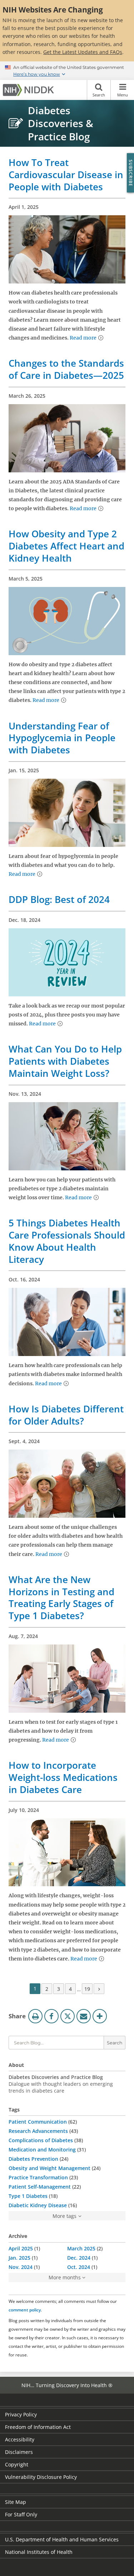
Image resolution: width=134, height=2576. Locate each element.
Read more (83, 338)
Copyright (17, 2464)
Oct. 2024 (79, 2267)
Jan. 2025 (19, 2258)
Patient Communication (38, 2122)
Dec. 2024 (79, 2258)
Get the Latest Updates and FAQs (83, 52)
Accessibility (20, 2439)
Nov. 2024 (21, 2267)
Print (35, 2016)
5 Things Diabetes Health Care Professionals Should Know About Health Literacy (67, 1241)
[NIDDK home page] (30, 90)
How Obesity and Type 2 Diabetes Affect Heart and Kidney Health (66, 546)
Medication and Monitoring (42, 2150)
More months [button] (65, 2277)
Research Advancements (38, 2131)
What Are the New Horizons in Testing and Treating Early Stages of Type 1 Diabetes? (61, 1598)
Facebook (51, 2016)
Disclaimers (19, 2452)
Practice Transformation (38, 2177)
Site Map (16, 2502)
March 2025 (81, 2248)
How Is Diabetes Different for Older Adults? (66, 1415)
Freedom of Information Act (38, 2427)
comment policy (25, 2310)
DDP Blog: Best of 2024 (59, 899)
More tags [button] (64, 2216)
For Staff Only (21, 2514)
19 (87, 1989)
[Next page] (99, 1989)
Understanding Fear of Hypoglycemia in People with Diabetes (62, 738)
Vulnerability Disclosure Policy (41, 2477)
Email (84, 2016)
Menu (123, 95)
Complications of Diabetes (41, 2140)
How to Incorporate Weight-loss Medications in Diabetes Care (63, 1777)
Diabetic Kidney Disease (38, 2205)
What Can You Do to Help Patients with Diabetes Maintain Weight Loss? (65, 1061)
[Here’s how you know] (67, 71)
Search (99, 95)
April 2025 (21, 2248)
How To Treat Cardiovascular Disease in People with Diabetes (66, 175)
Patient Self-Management (40, 2187)
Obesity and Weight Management (49, 2168)
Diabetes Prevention (33, 2159)
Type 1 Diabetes (28, 2196)
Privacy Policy (21, 2414)
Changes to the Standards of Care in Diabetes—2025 (66, 369)
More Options (100, 2016)
